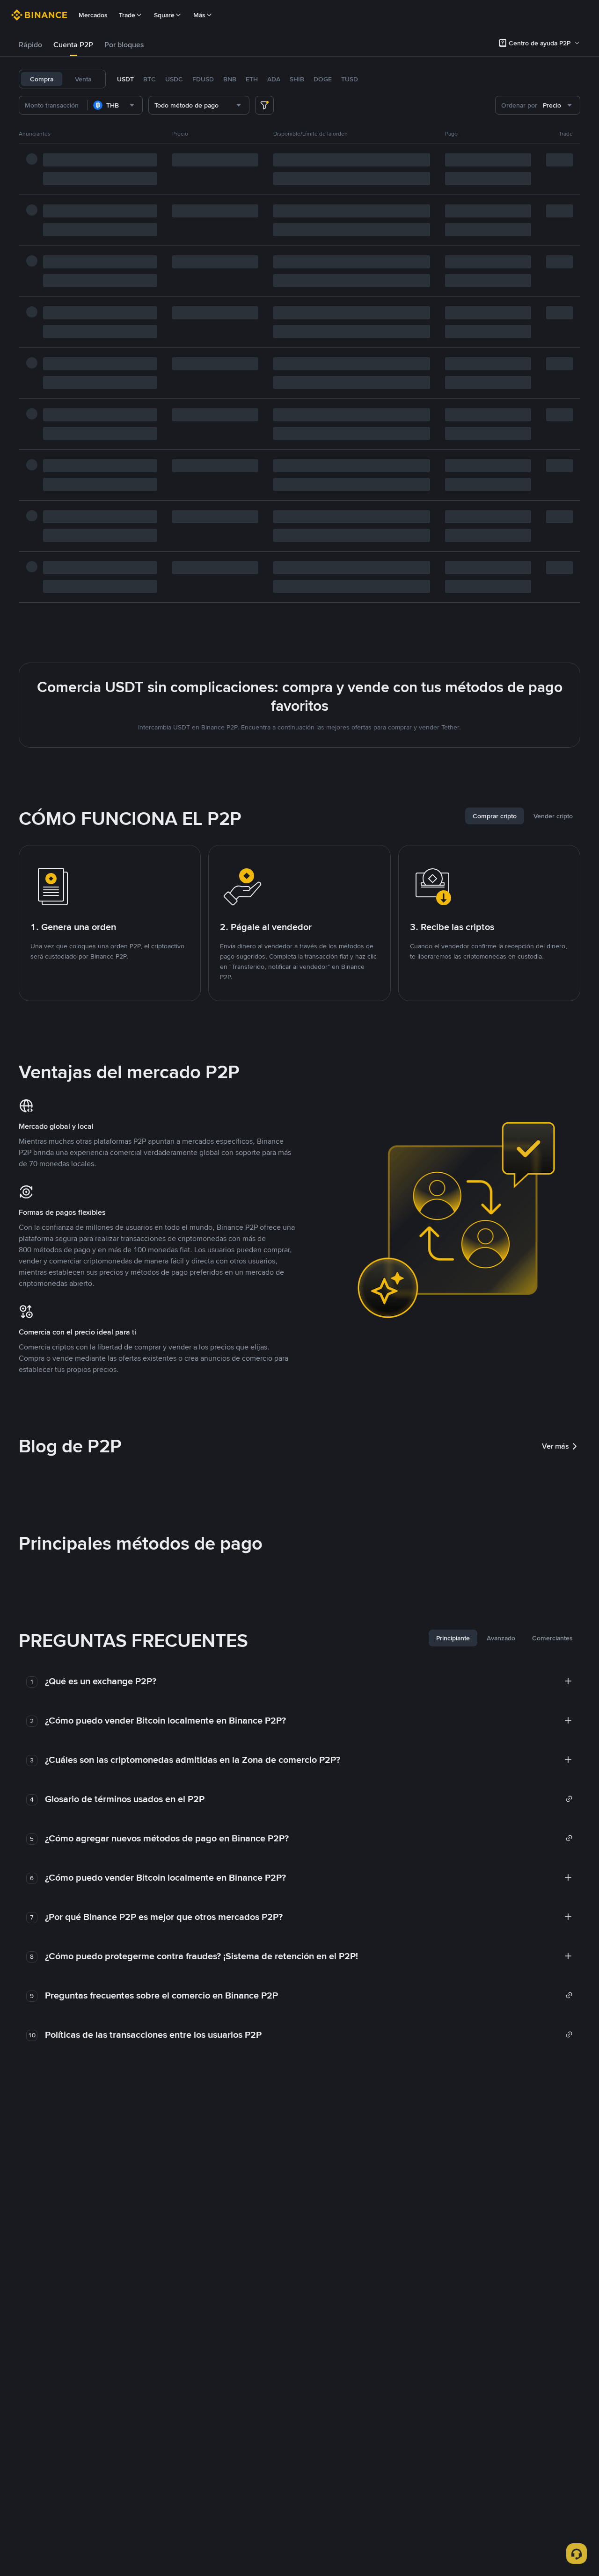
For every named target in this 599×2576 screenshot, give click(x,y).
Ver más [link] (555, 1446)
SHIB (297, 79)
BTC (150, 79)
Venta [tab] (83, 79)
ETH (252, 79)
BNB (230, 79)
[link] (309, 1799)
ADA (274, 79)
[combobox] (115, 105)
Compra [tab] (42, 79)
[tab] (30, 45)
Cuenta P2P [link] (73, 45)
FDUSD (203, 79)
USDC (174, 79)
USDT (125, 79)
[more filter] (264, 105)
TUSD (350, 79)
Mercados (93, 15)
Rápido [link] (30, 45)
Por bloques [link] (124, 45)
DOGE (323, 79)
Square (164, 15)
